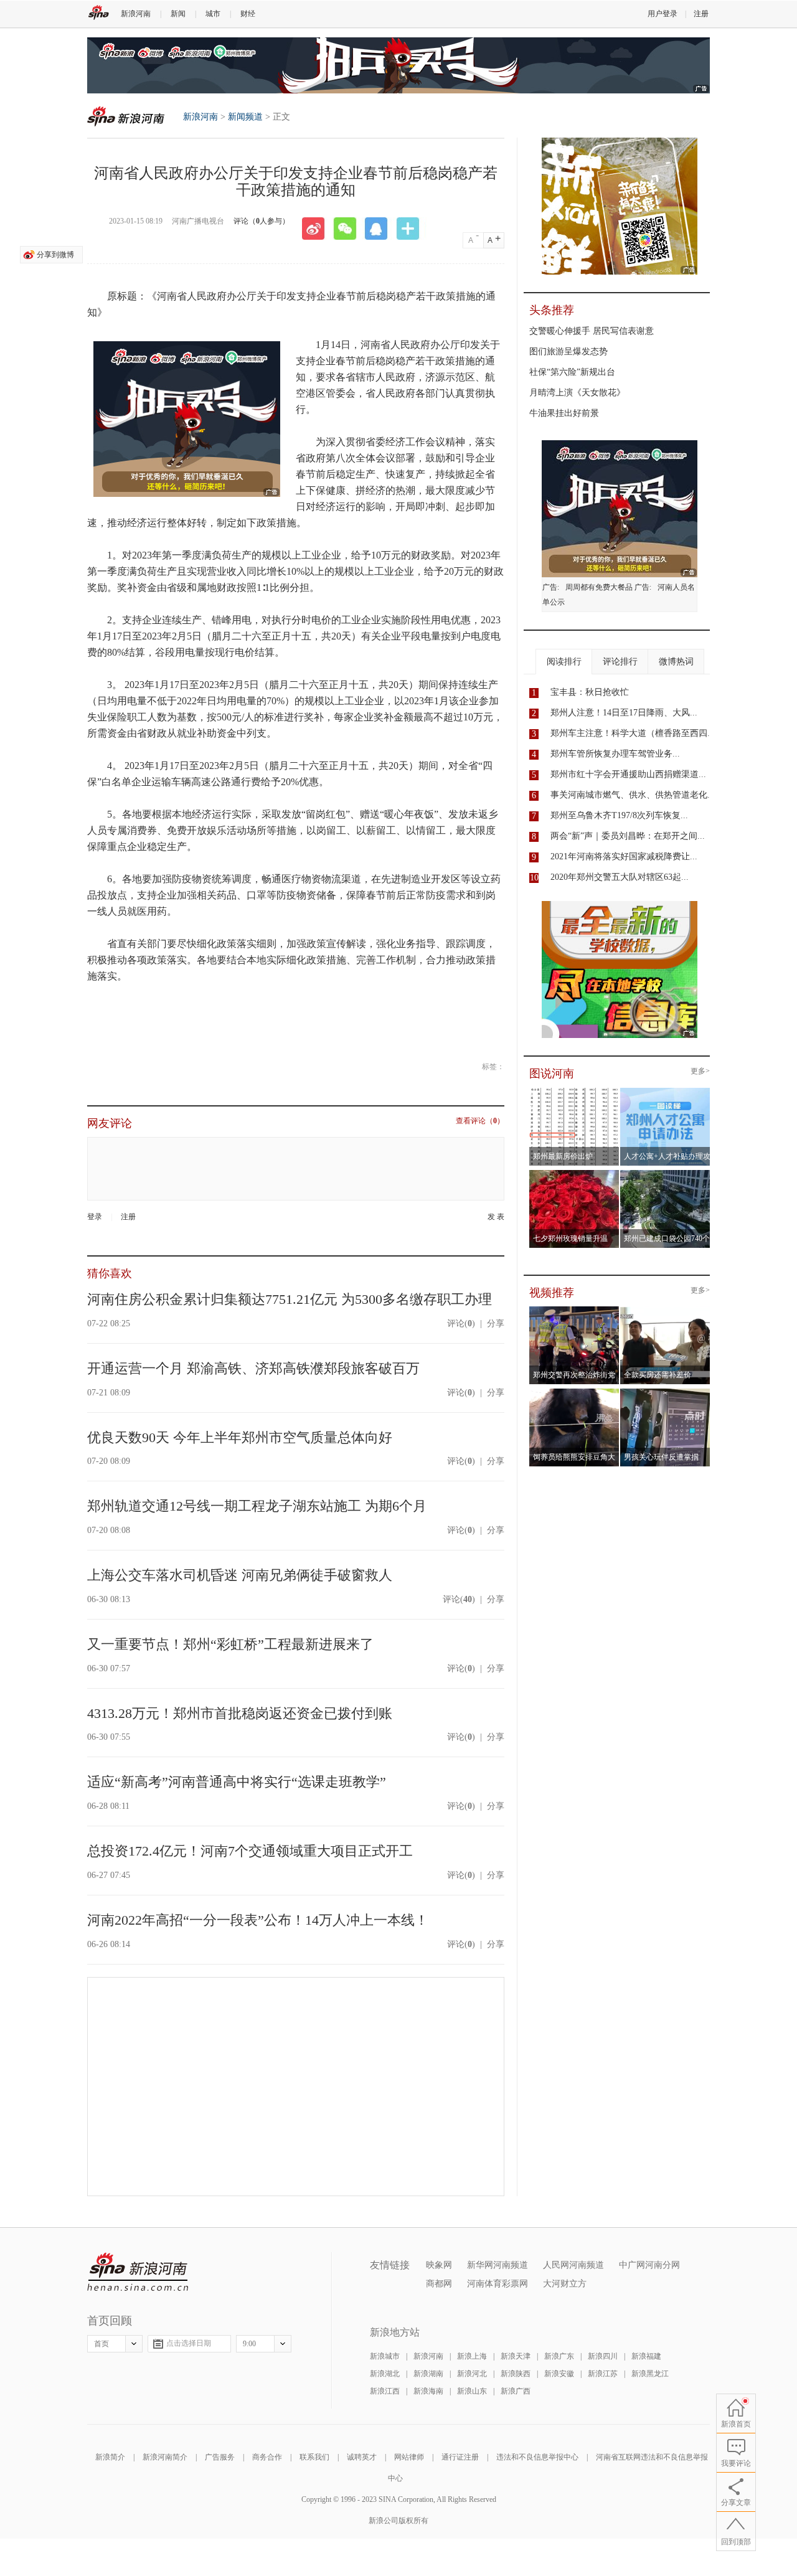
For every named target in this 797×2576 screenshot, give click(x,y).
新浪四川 (603, 2356)
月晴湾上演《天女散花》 (577, 393)
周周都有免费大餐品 (599, 587)
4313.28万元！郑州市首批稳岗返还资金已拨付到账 (240, 1713)
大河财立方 (565, 2284)
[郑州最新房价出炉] (574, 1092)
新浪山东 (472, 2391)
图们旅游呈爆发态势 (568, 351)
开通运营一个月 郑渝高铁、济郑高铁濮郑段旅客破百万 (253, 1368)
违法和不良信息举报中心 (537, 2457)
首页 (101, 2344)
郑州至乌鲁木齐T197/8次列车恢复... (619, 815)
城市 (213, 14)
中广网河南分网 (649, 2265)
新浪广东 (559, 2356)
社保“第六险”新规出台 (572, 372)
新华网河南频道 (498, 2265)
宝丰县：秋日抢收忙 (590, 692)
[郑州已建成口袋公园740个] (665, 1174)
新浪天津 (516, 2356)
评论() (461, 1323)
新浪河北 (472, 2374)
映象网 (439, 2265)
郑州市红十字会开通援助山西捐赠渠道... (628, 774)
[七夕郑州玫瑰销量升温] (574, 1174)
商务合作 (267, 2457)
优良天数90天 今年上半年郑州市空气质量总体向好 (240, 1437)
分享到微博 (55, 255)
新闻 (178, 14)
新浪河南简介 (165, 2457)
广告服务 (220, 2457)
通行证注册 (460, 2457)
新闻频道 (245, 117)
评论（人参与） (262, 221)
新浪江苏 (603, 2374)
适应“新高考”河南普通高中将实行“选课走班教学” (237, 1782)
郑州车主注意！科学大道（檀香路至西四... (633, 733)
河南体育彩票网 (498, 2284)
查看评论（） (480, 1121)
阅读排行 (564, 662)
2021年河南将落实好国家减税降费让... (624, 856)
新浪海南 (428, 2391)
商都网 (439, 2284)
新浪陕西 (516, 2374)
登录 (95, 1217)
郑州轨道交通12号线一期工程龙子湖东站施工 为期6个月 (257, 1506)
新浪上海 (472, 2356)
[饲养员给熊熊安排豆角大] (574, 1392)
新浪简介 (110, 2457)
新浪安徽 (559, 2374)
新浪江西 (385, 2391)
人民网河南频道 (573, 2265)
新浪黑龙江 (650, 2374)
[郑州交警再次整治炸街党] (574, 1310)
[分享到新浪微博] (318, 229)
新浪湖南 (428, 2374)
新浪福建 (646, 2356)
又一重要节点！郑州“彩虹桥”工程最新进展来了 (230, 1644)
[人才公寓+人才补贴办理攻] (665, 1092)
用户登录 (663, 14)
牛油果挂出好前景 (564, 413)
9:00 (249, 2344)
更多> (700, 1071)
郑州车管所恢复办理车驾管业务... (615, 754)
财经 (248, 14)
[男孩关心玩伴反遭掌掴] (665, 1392)
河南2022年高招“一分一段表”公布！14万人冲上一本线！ (258, 1920)
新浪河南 (136, 14)
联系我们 (314, 2457)
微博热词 (676, 662)
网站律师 (409, 2457)
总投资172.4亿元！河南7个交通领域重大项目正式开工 (250, 1851)
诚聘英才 (362, 2457)
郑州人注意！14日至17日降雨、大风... (624, 713)
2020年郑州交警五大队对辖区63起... (620, 877)
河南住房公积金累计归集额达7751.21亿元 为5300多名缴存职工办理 (290, 1299)
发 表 (496, 1217)
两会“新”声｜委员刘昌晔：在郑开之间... (628, 836)
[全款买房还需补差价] (665, 1310)
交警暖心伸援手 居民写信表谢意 (592, 331)
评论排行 (620, 662)
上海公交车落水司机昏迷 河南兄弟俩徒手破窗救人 (240, 1575)
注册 (701, 14)
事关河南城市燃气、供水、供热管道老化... (633, 795)
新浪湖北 (385, 2374)
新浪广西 (516, 2391)
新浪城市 (385, 2356)
